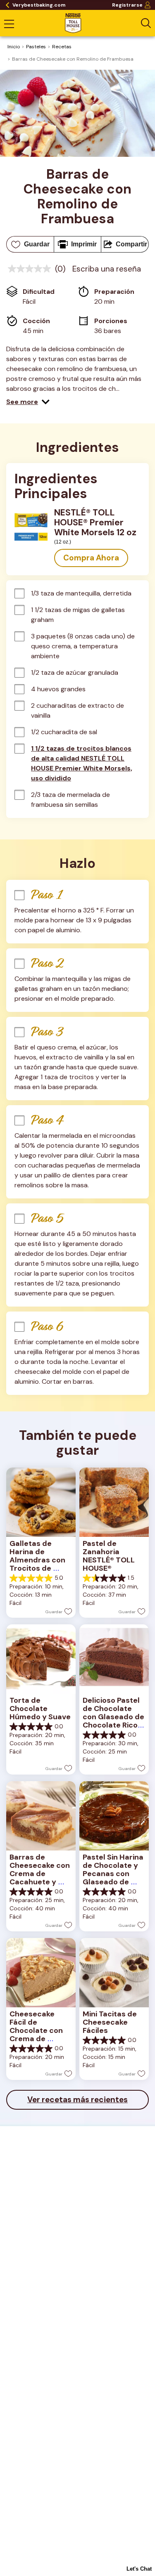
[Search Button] (146, 23)
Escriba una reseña (107, 269)
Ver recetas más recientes (77, 2100)
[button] (28, 402)
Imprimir (84, 244)
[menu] (9, 25)
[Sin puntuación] (31, 269)
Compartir (131, 244)
